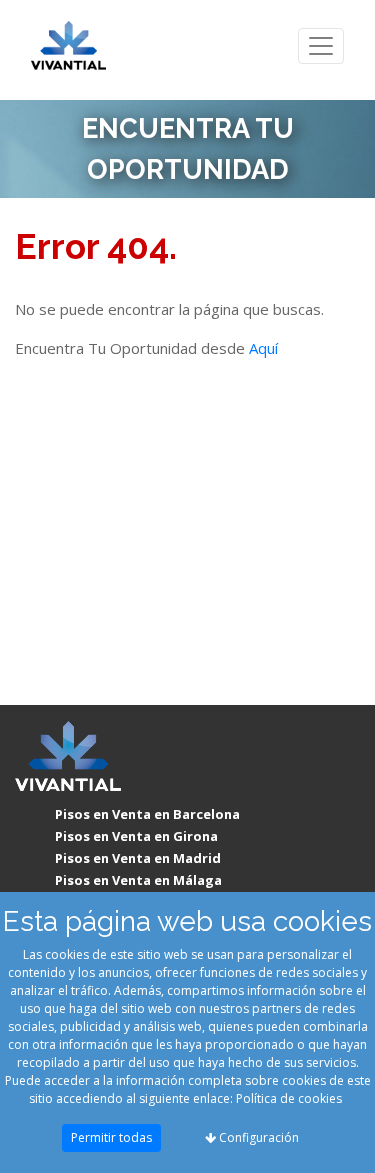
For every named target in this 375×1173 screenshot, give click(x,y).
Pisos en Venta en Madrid (138, 858)
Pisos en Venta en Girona (136, 836)
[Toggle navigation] (321, 46)
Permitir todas (111, 1137)
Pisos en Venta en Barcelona (147, 814)
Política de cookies (289, 1098)
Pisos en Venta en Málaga (138, 880)
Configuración (257, 1137)
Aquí (263, 348)
